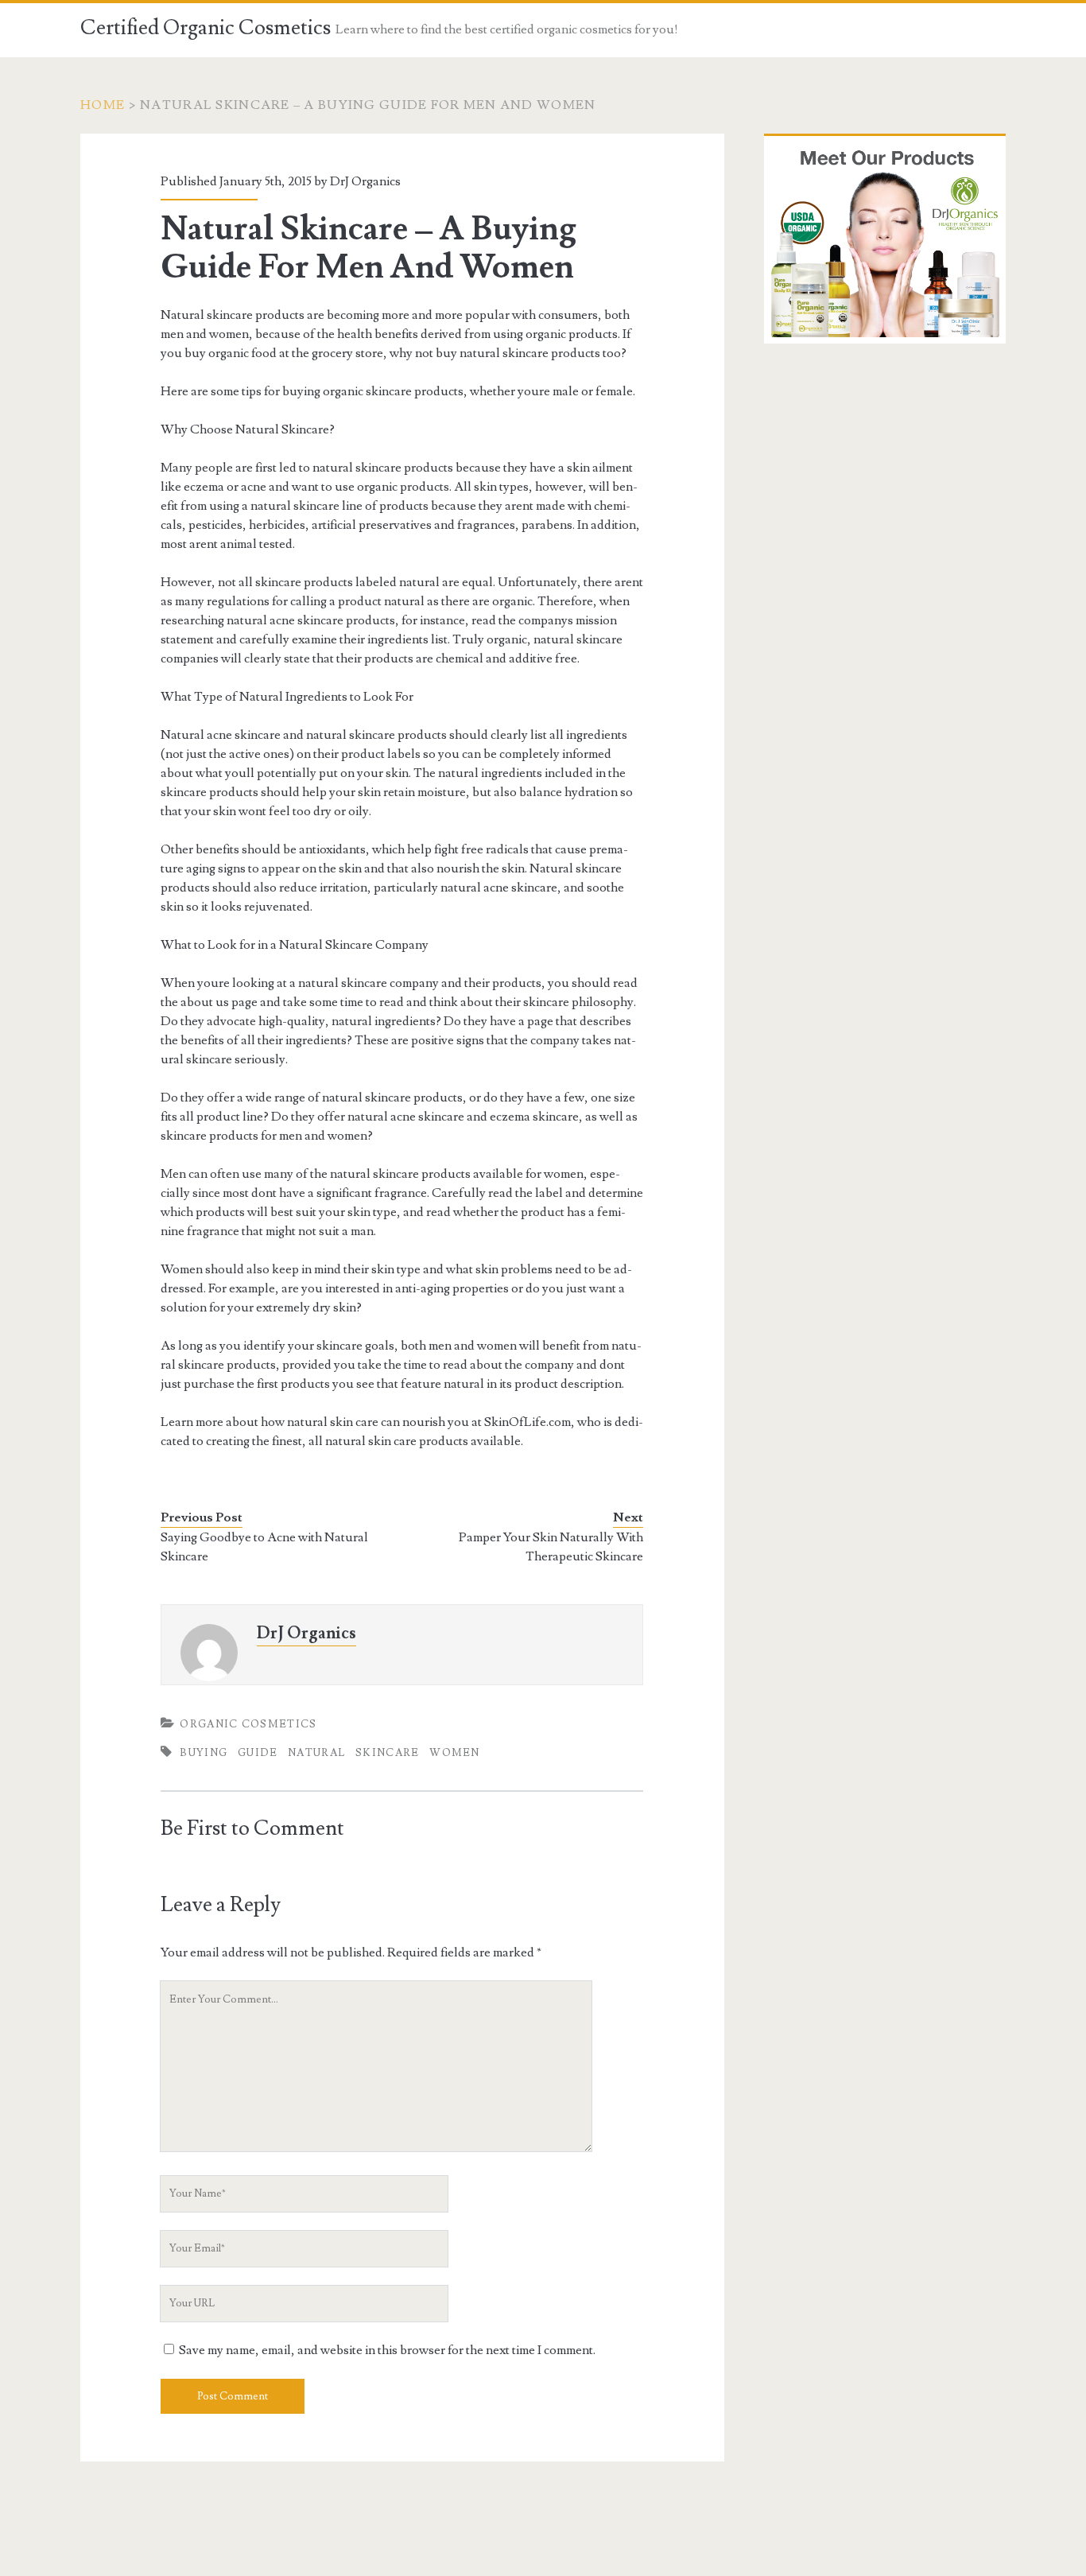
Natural (316, 1753)
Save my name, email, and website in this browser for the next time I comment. (387, 2350)
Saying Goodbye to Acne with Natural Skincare (264, 1547)
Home (103, 105)
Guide (258, 1753)
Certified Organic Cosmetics (206, 28)
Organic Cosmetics (248, 1724)
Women (455, 1753)
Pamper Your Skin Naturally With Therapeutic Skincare (551, 1547)
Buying (204, 1753)
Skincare (387, 1753)
